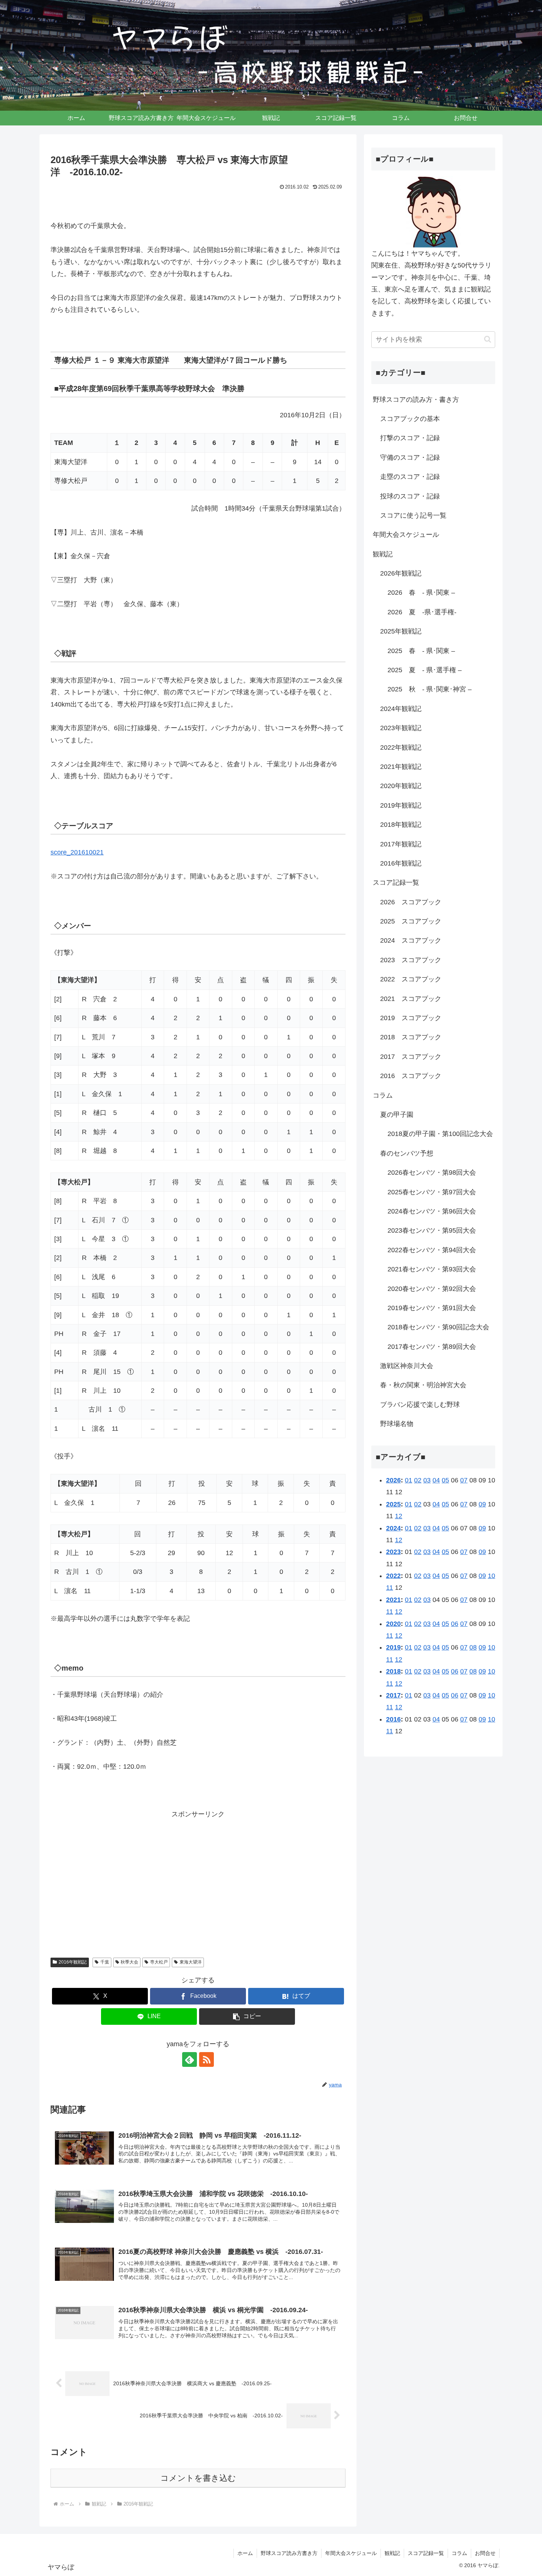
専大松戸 (159, 1962)
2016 (393, 1719)
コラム (459, 2553)
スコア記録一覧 (426, 2553)
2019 (393, 1647)
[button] (247, 2016)
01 (409, 1480)
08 (473, 1647)
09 (482, 1504)
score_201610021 (77, 852)
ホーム (245, 2553)
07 (464, 1480)
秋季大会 (129, 1962)
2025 (393, 1504)
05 (445, 1480)
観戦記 (392, 2553)
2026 (393, 1480)
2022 (393, 1576)
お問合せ (485, 2553)
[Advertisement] (198, 1884)
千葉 (105, 1962)
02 (418, 1480)
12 (399, 1516)
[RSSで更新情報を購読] (206, 2059)
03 (427, 1480)
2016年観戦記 (73, 1962)
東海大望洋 (191, 1962)
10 (491, 1576)
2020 (393, 1624)
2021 (393, 1600)
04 (436, 1480)
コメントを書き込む (198, 2478)
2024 (393, 1528)
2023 (393, 1552)
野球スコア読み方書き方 (289, 2553)
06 (455, 1624)
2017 (393, 1695)
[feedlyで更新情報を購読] (190, 2059)
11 (390, 1588)
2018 (393, 1671)
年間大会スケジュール (351, 2553)
